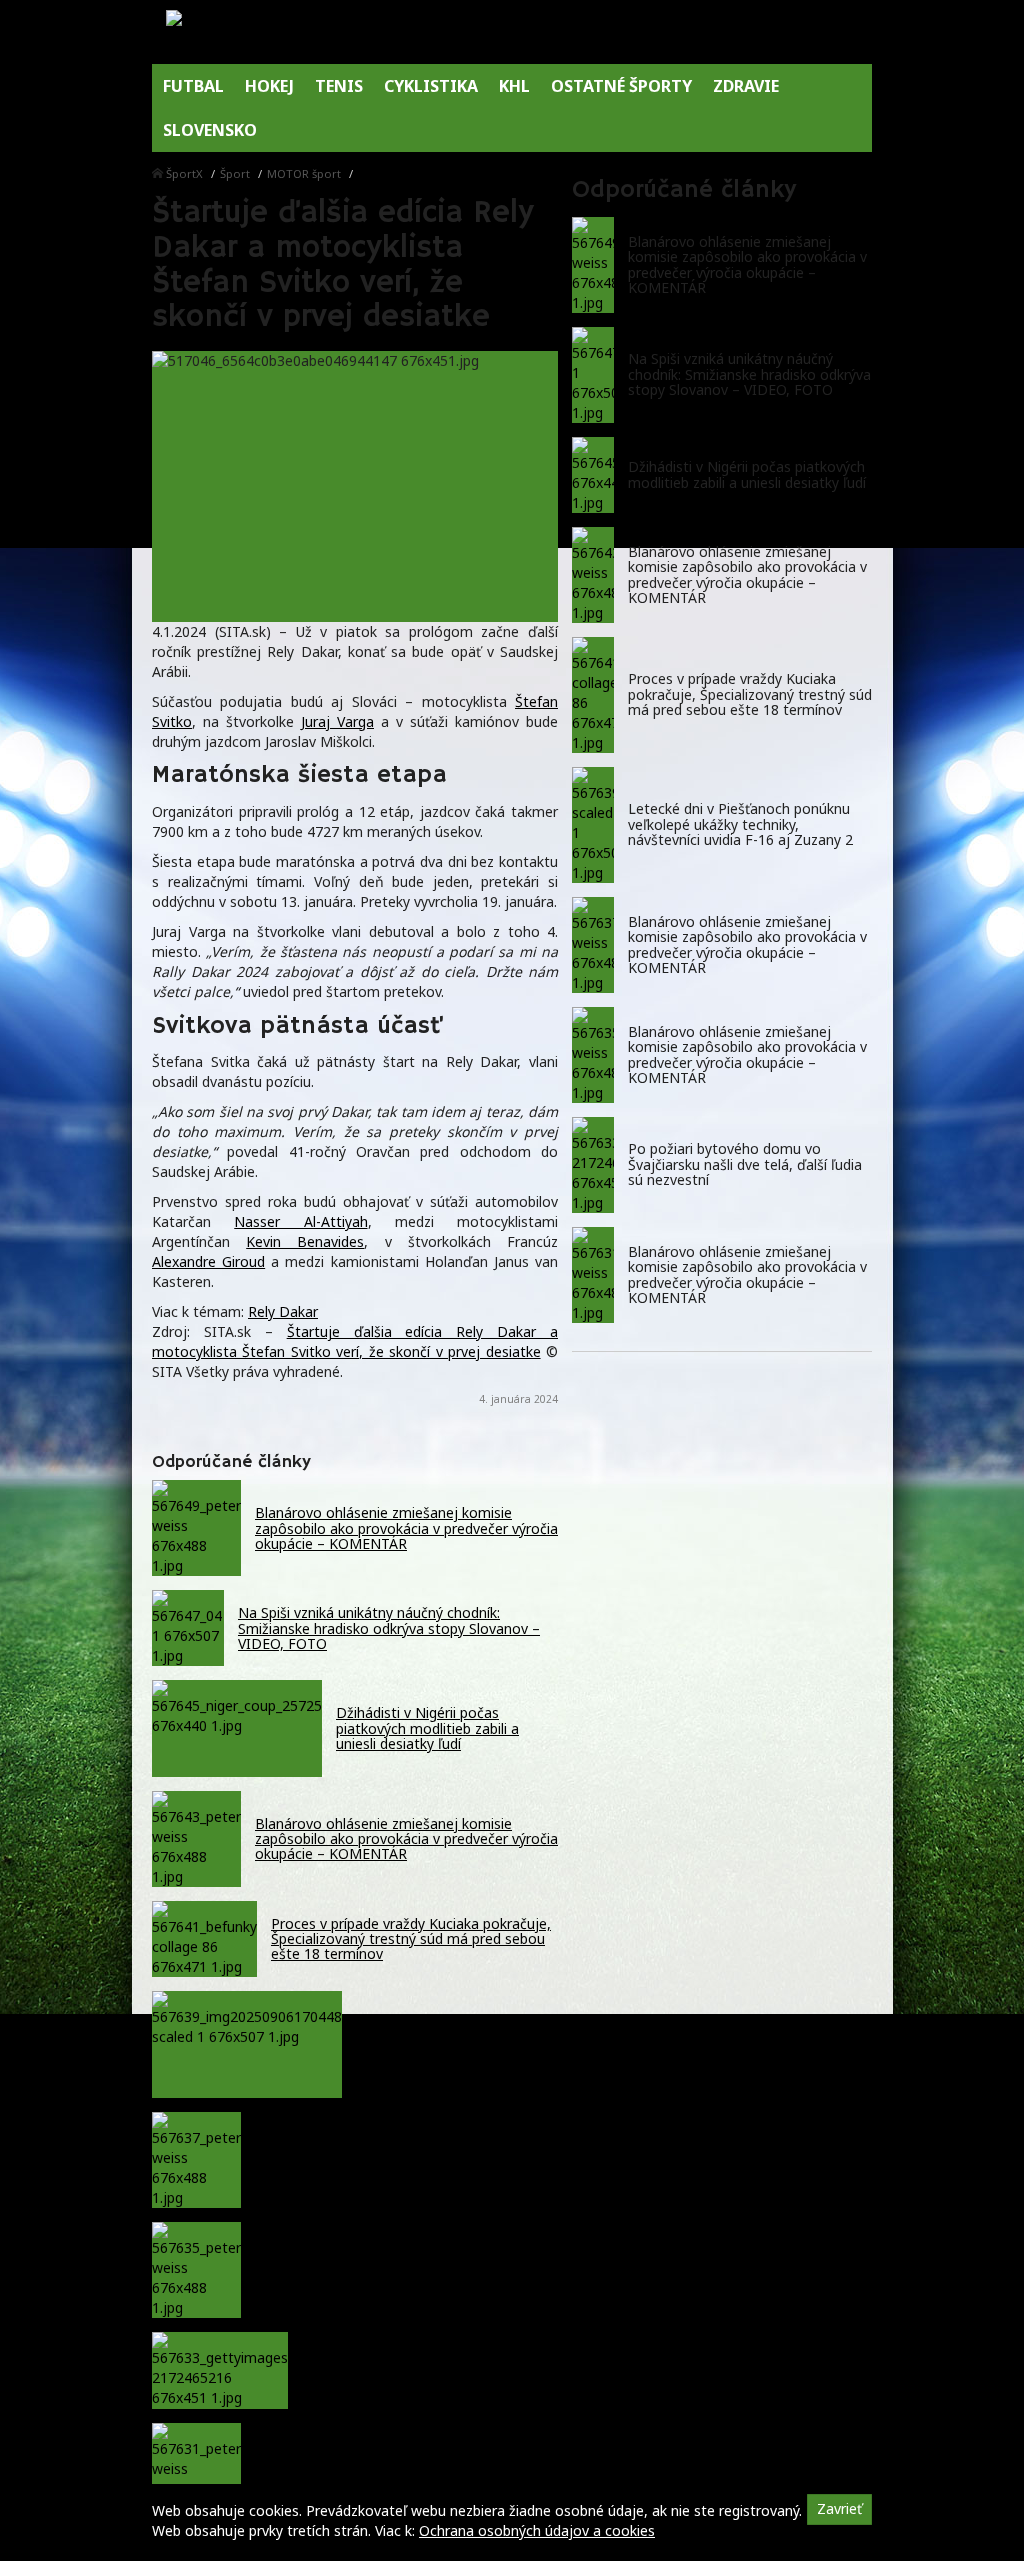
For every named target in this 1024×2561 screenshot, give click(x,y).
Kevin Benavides (305, 1241)
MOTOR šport (304, 173)
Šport (235, 173)
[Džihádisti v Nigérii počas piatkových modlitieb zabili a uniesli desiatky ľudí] (593, 475)
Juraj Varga (337, 721)
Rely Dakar (283, 1311)
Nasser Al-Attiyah (300, 1221)
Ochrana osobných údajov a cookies (537, 2530)
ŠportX (184, 173)
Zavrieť (839, 2508)
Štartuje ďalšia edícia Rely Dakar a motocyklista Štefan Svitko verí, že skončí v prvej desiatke (355, 1341)
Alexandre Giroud (208, 1261)
